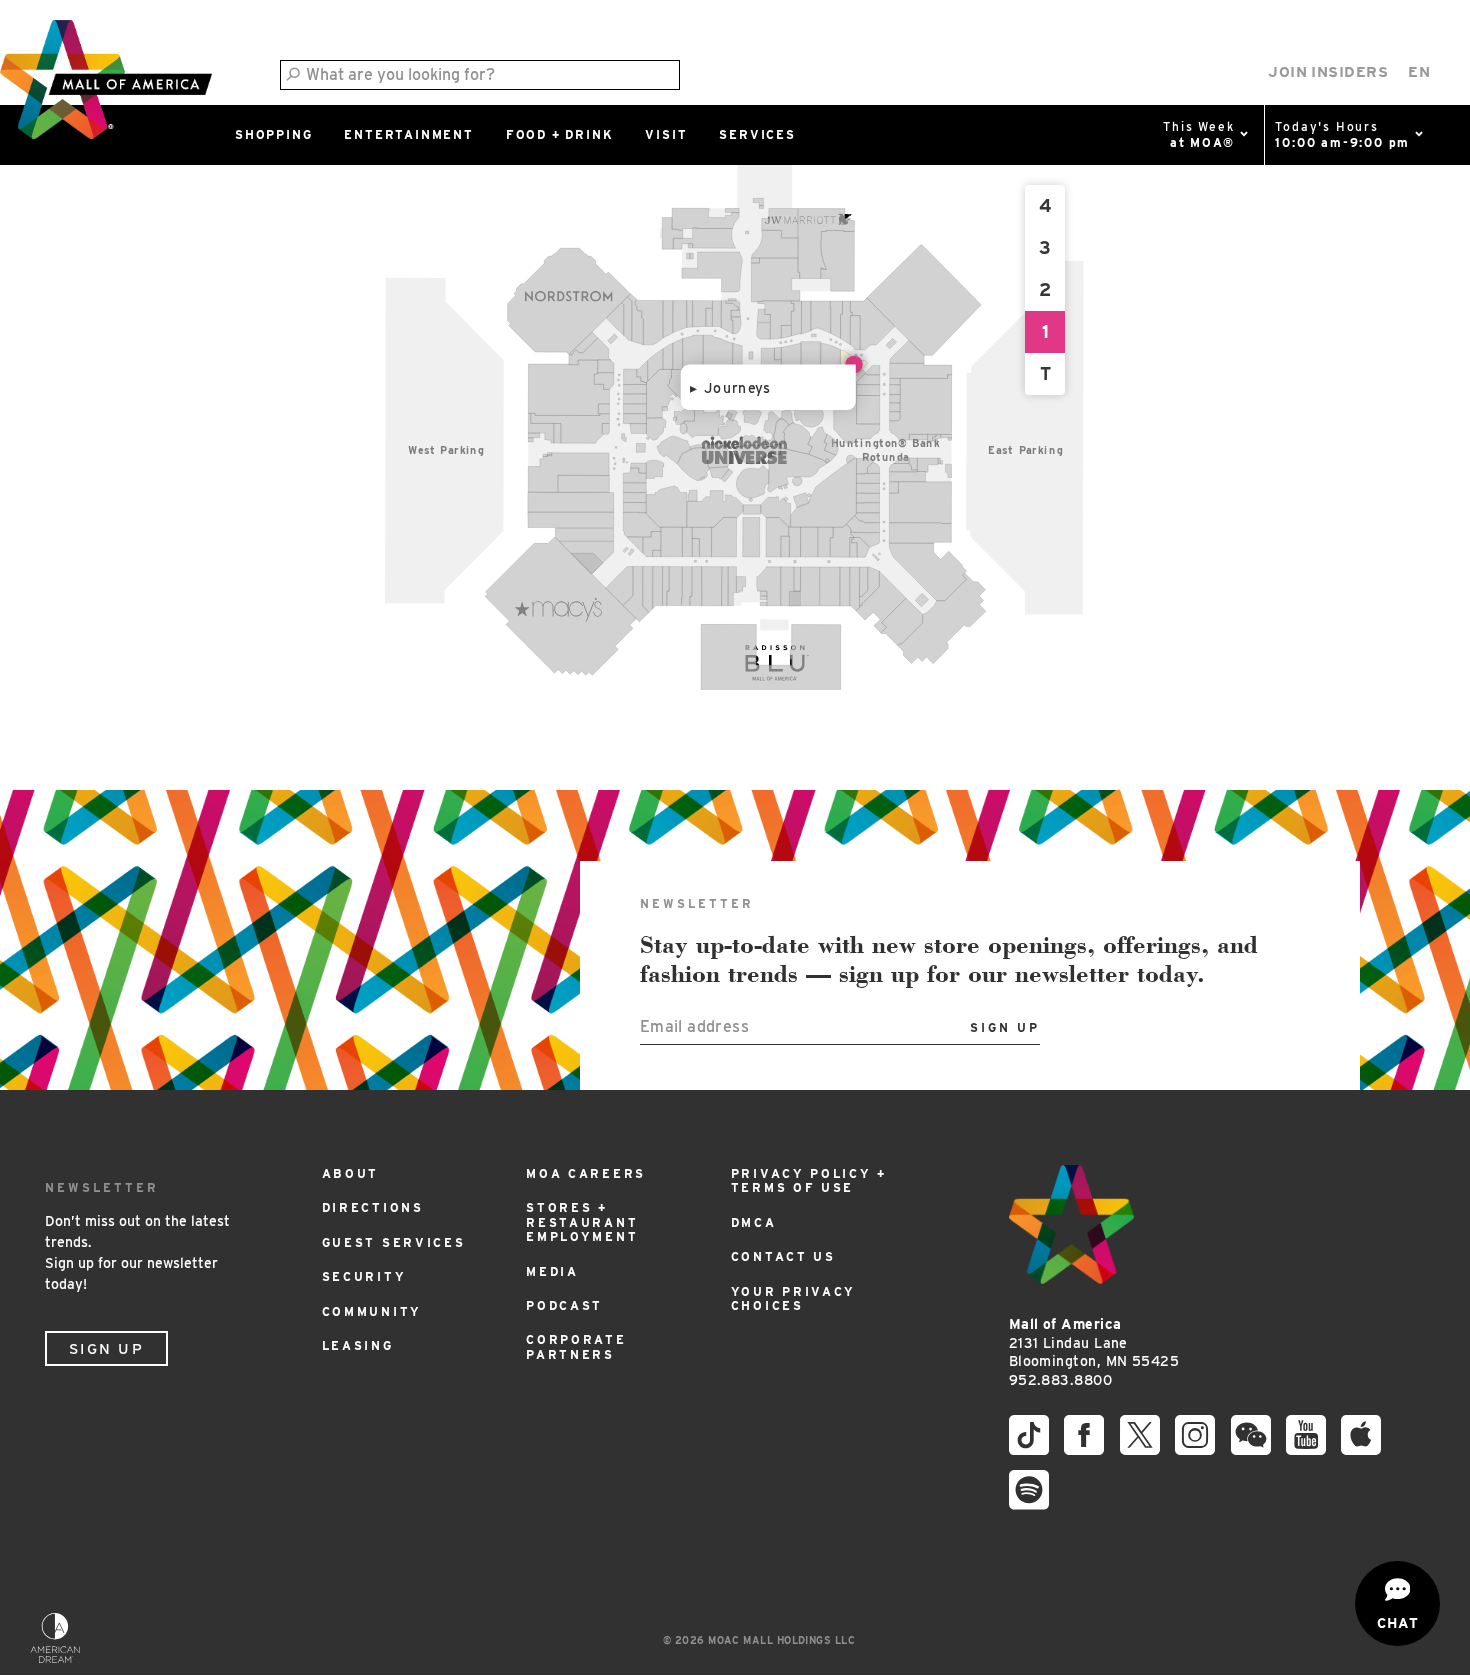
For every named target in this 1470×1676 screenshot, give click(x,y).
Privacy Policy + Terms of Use (809, 1180)
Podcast (564, 1305)
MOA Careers (586, 1173)
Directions (373, 1207)
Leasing (358, 1345)
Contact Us (783, 1256)
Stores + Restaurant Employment (582, 1222)
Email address (694, 1026)
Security (364, 1276)
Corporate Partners (576, 1346)
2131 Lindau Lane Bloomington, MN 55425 (1094, 1342)
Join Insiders (1328, 72)
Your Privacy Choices (793, 1298)
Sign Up (106, 1349)
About (351, 1173)
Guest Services (394, 1242)
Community (372, 1311)
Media (552, 1271)
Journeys (738, 388)
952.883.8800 (1060, 1380)
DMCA (754, 1222)
